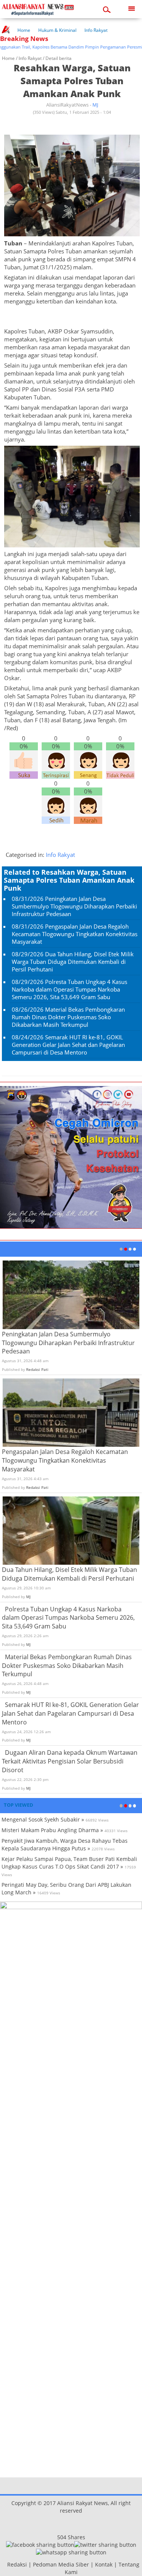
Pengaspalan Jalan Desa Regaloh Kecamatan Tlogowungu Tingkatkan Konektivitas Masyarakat (75, 934)
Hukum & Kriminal (57, 30)
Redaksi (17, 2564)
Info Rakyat (96, 30)
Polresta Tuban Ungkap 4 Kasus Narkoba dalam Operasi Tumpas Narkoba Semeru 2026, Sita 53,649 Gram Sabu (69, 989)
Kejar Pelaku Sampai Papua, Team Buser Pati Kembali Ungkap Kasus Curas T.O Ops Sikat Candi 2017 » (69, 1863)
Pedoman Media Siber (61, 2564)
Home (24, 30)
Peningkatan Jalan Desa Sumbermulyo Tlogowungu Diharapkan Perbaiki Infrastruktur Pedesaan (74, 906)
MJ (95, 105)
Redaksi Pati (37, 1369)
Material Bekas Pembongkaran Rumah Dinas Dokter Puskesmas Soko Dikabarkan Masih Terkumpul (68, 1017)
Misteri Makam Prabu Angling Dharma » (52, 1830)
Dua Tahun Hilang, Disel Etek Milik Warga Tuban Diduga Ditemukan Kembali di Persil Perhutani (73, 962)
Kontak (104, 2564)
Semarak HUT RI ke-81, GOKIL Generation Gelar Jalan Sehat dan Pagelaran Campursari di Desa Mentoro (68, 1045)
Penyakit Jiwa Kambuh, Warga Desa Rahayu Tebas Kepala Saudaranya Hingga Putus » (65, 1844)
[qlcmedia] (5, 2564)
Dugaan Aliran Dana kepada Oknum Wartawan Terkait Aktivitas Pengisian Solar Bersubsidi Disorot (70, 1761)
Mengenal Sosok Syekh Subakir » (43, 1819)
